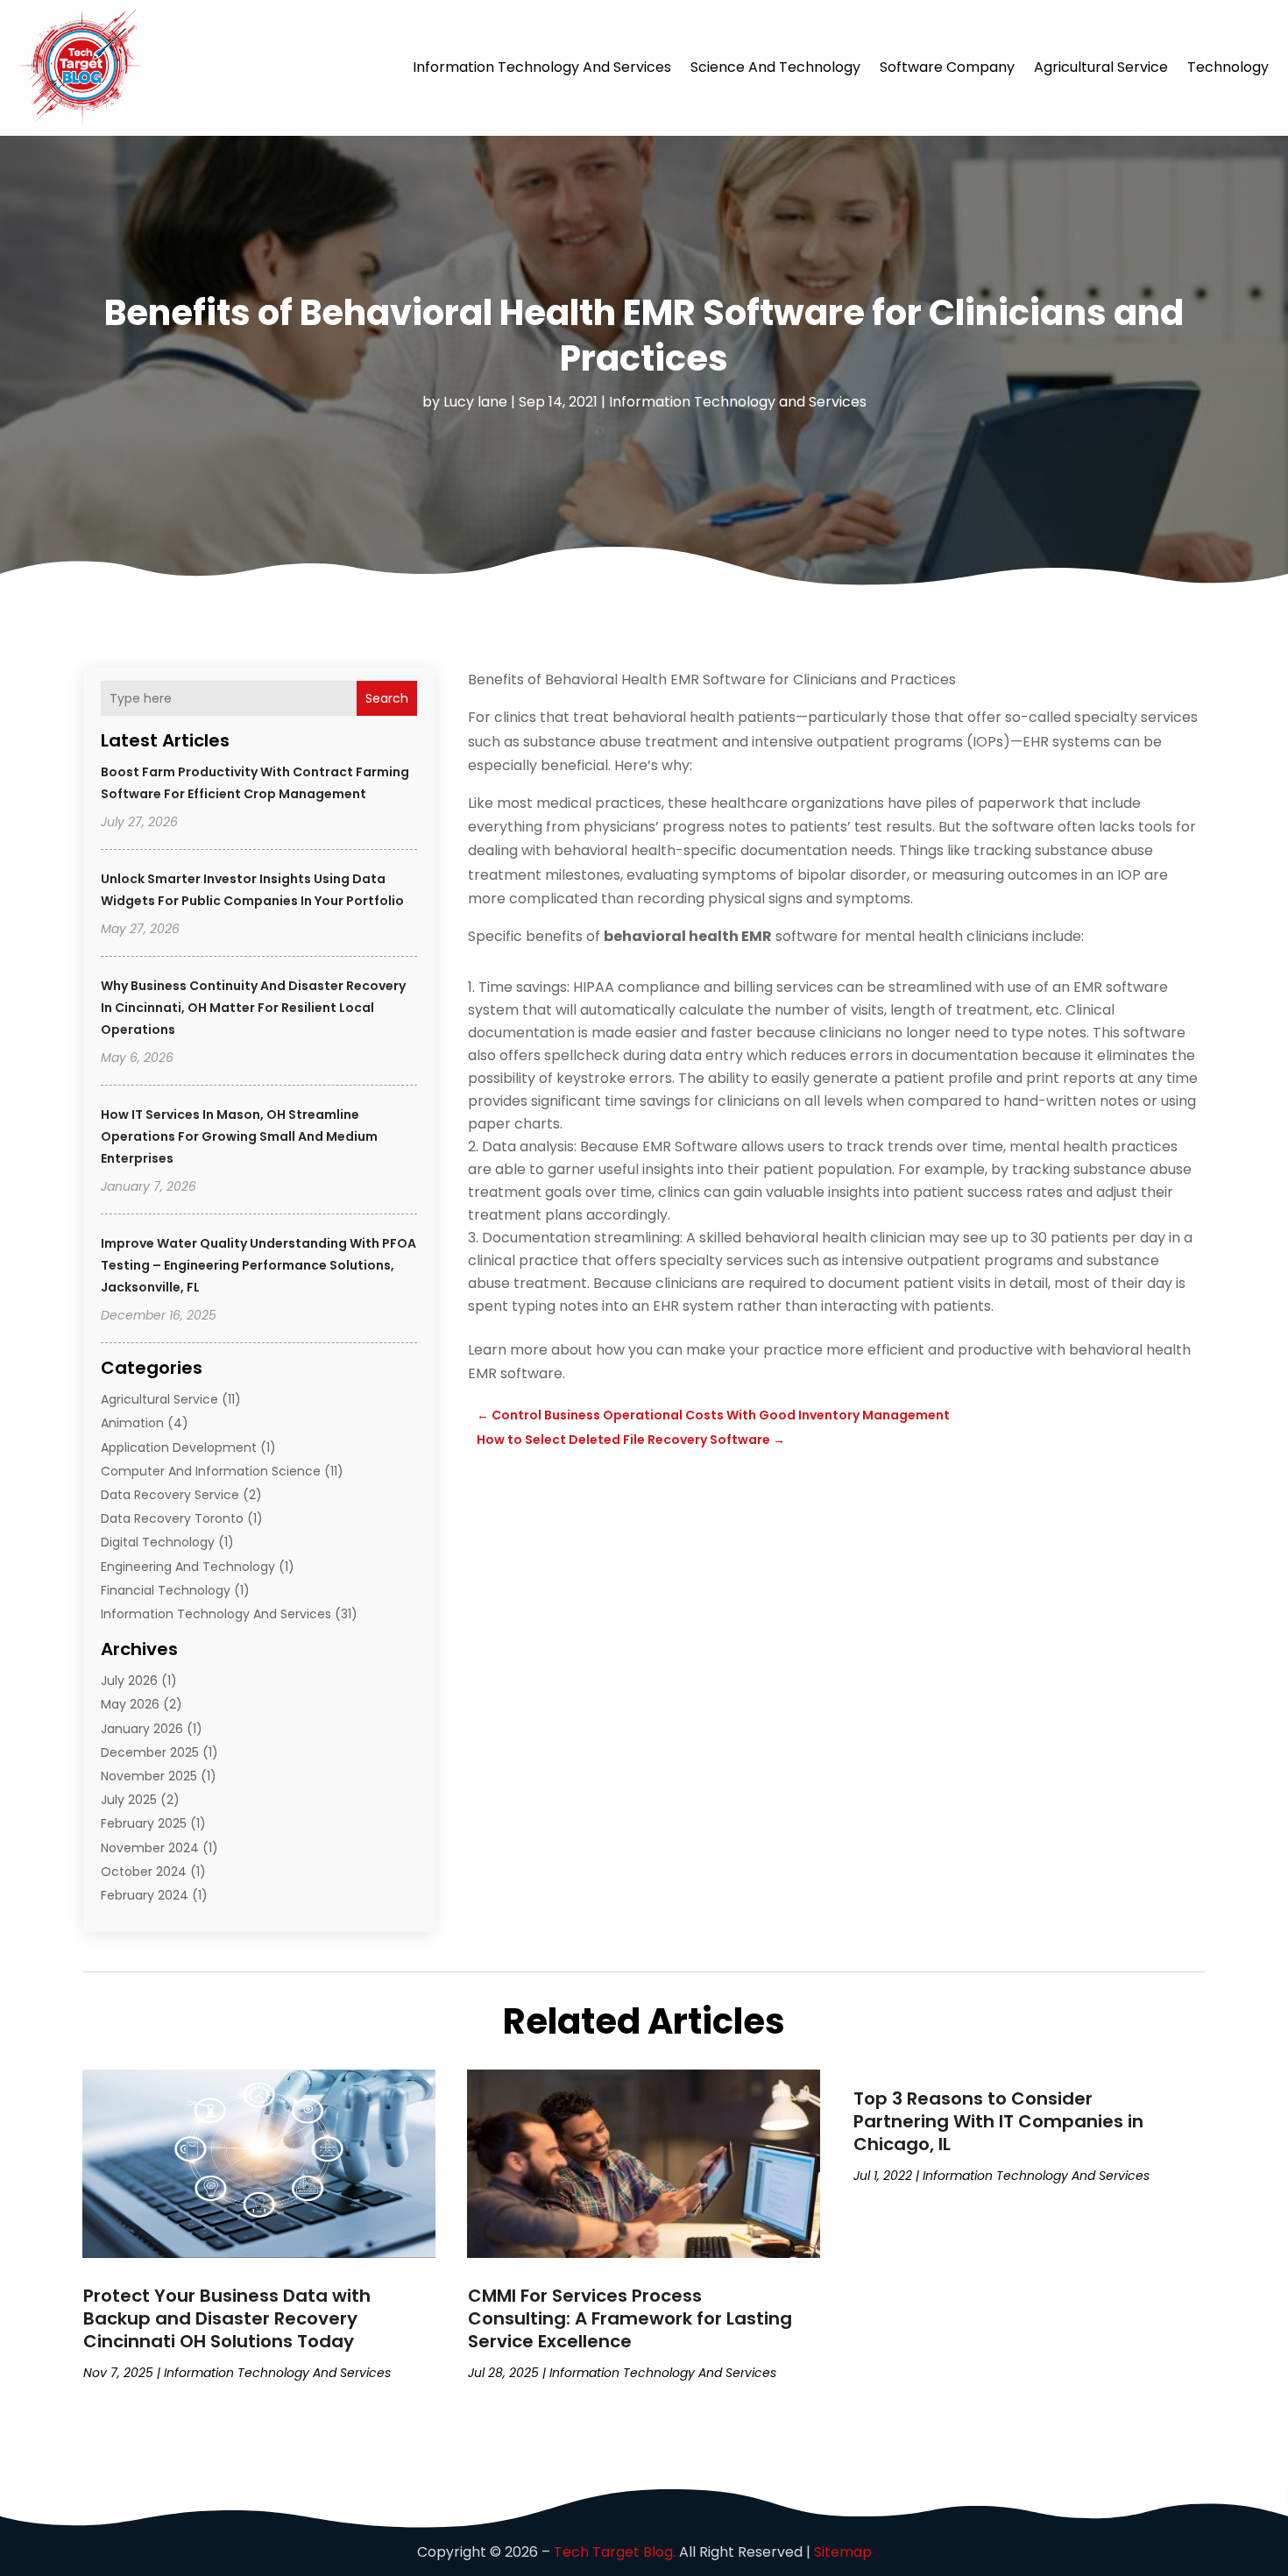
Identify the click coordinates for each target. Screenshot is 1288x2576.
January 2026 (142, 1729)
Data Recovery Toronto (172, 1518)
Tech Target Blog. (615, 2552)
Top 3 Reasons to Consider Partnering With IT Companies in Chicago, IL (998, 2121)
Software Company (947, 67)
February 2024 (145, 1895)
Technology (1228, 67)
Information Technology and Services (542, 67)
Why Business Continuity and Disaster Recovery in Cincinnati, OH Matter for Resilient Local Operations (253, 1008)
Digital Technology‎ (158, 1542)
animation (132, 1423)
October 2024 (144, 1872)
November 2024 (150, 1848)
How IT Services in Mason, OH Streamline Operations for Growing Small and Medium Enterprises (239, 1136)
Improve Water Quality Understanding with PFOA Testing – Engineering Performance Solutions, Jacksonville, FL (258, 1265)
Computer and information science (211, 1471)
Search (387, 698)
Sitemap (843, 2552)
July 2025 (129, 1800)
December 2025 (150, 1752)
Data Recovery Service (170, 1495)
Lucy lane (475, 402)
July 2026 (129, 1681)
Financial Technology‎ (166, 1590)
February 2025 (144, 1823)
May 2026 (130, 1704)
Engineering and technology (188, 1567)
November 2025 (149, 1776)
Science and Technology (775, 67)
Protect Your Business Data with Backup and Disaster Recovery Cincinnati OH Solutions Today (227, 2318)
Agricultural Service (1101, 67)
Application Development (179, 1447)
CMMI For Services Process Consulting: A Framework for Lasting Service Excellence (630, 2318)
